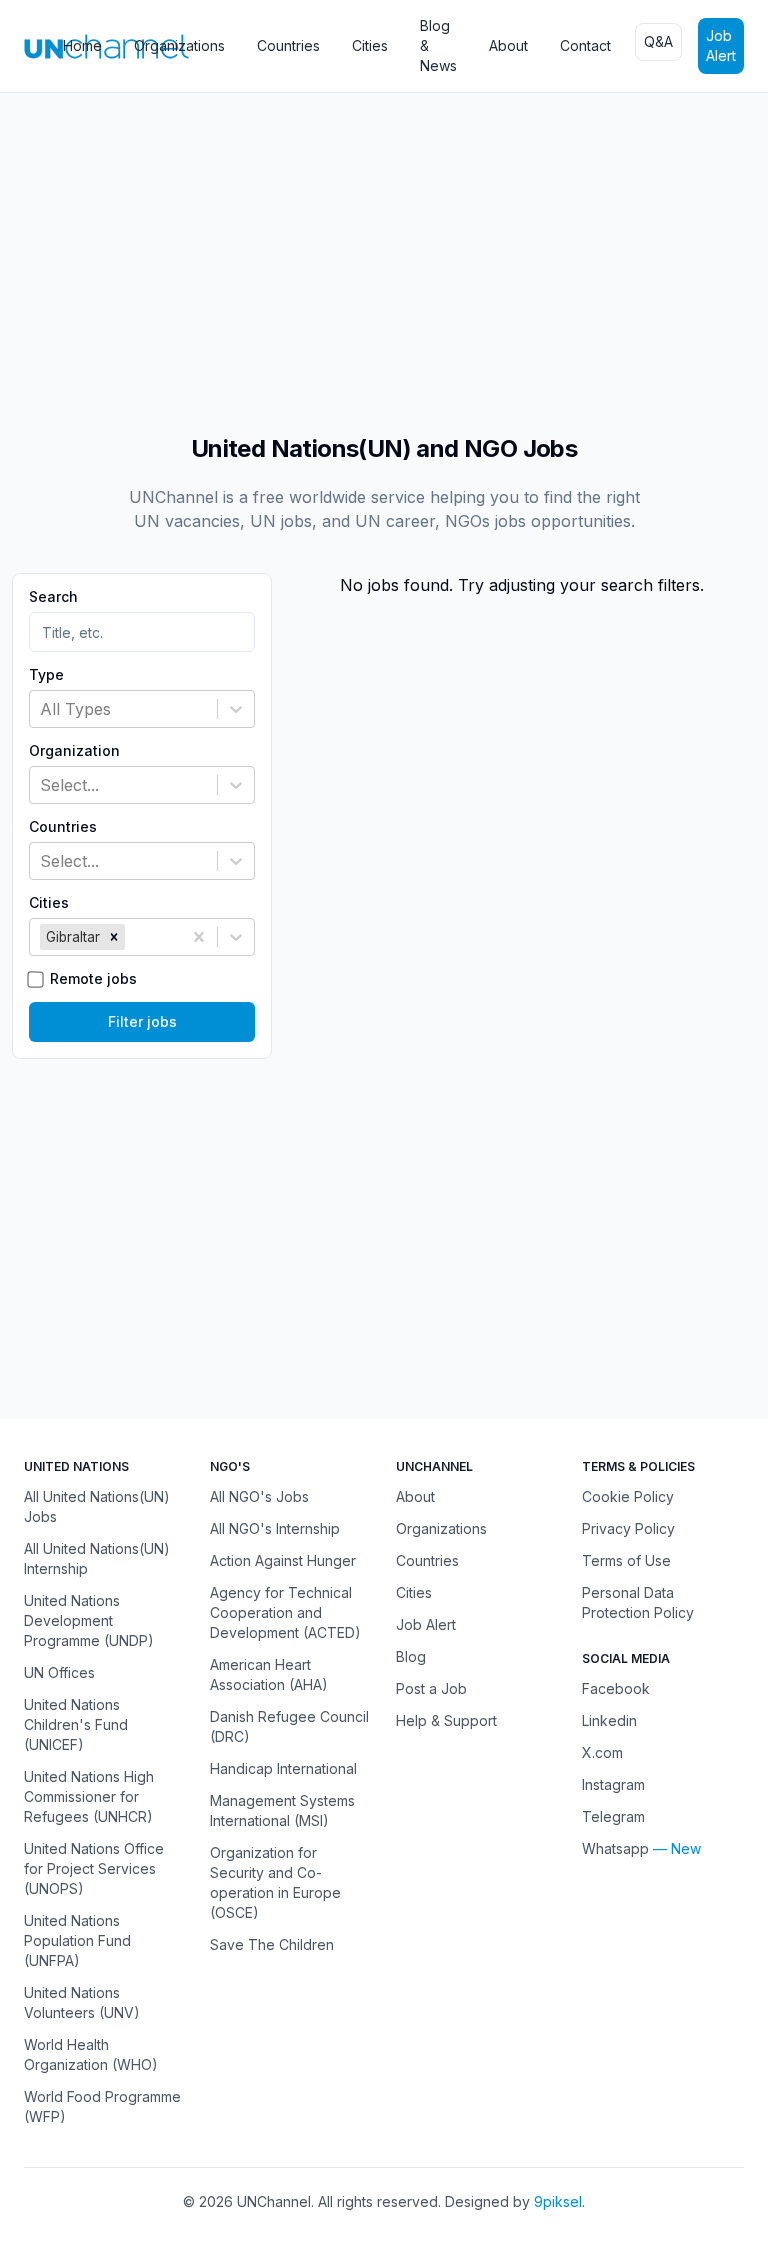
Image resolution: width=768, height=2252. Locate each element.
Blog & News (438, 45)
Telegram (613, 1816)
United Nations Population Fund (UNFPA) (77, 1940)
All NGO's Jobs (259, 1496)
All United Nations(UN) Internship (97, 1558)
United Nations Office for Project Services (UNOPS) (94, 1868)
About (508, 45)
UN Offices (59, 1672)
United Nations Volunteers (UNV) (82, 2002)
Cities (370, 45)
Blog (411, 1656)
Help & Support (446, 1720)
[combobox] (42, 709)
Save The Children (272, 1944)
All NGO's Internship (275, 1528)
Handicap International (283, 1768)
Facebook (616, 1688)
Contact (585, 45)
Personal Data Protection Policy (638, 1602)
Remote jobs (93, 979)
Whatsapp (615, 1848)
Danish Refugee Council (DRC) (289, 1726)
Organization (74, 751)
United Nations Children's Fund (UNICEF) (76, 1724)
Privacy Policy (628, 1528)
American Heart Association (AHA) (269, 1674)
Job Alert (721, 45)
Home (82, 45)
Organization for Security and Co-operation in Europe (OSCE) (275, 1882)
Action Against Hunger (283, 1560)
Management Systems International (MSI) (282, 1810)
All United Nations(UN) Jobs (97, 1506)
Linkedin (609, 1720)
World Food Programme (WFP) (102, 2106)
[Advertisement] (384, 253)
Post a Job (431, 1688)
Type (46, 675)
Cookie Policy (628, 1496)
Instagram (613, 1784)
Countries (288, 45)
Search (53, 597)
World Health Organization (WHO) (91, 2054)
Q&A (658, 41)
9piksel (558, 2201)
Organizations (179, 45)
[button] (114, 937)
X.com (602, 1752)
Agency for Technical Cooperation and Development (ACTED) (285, 1612)
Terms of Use (626, 1560)
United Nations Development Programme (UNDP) (89, 1620)
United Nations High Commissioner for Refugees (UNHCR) (89, 1796)
